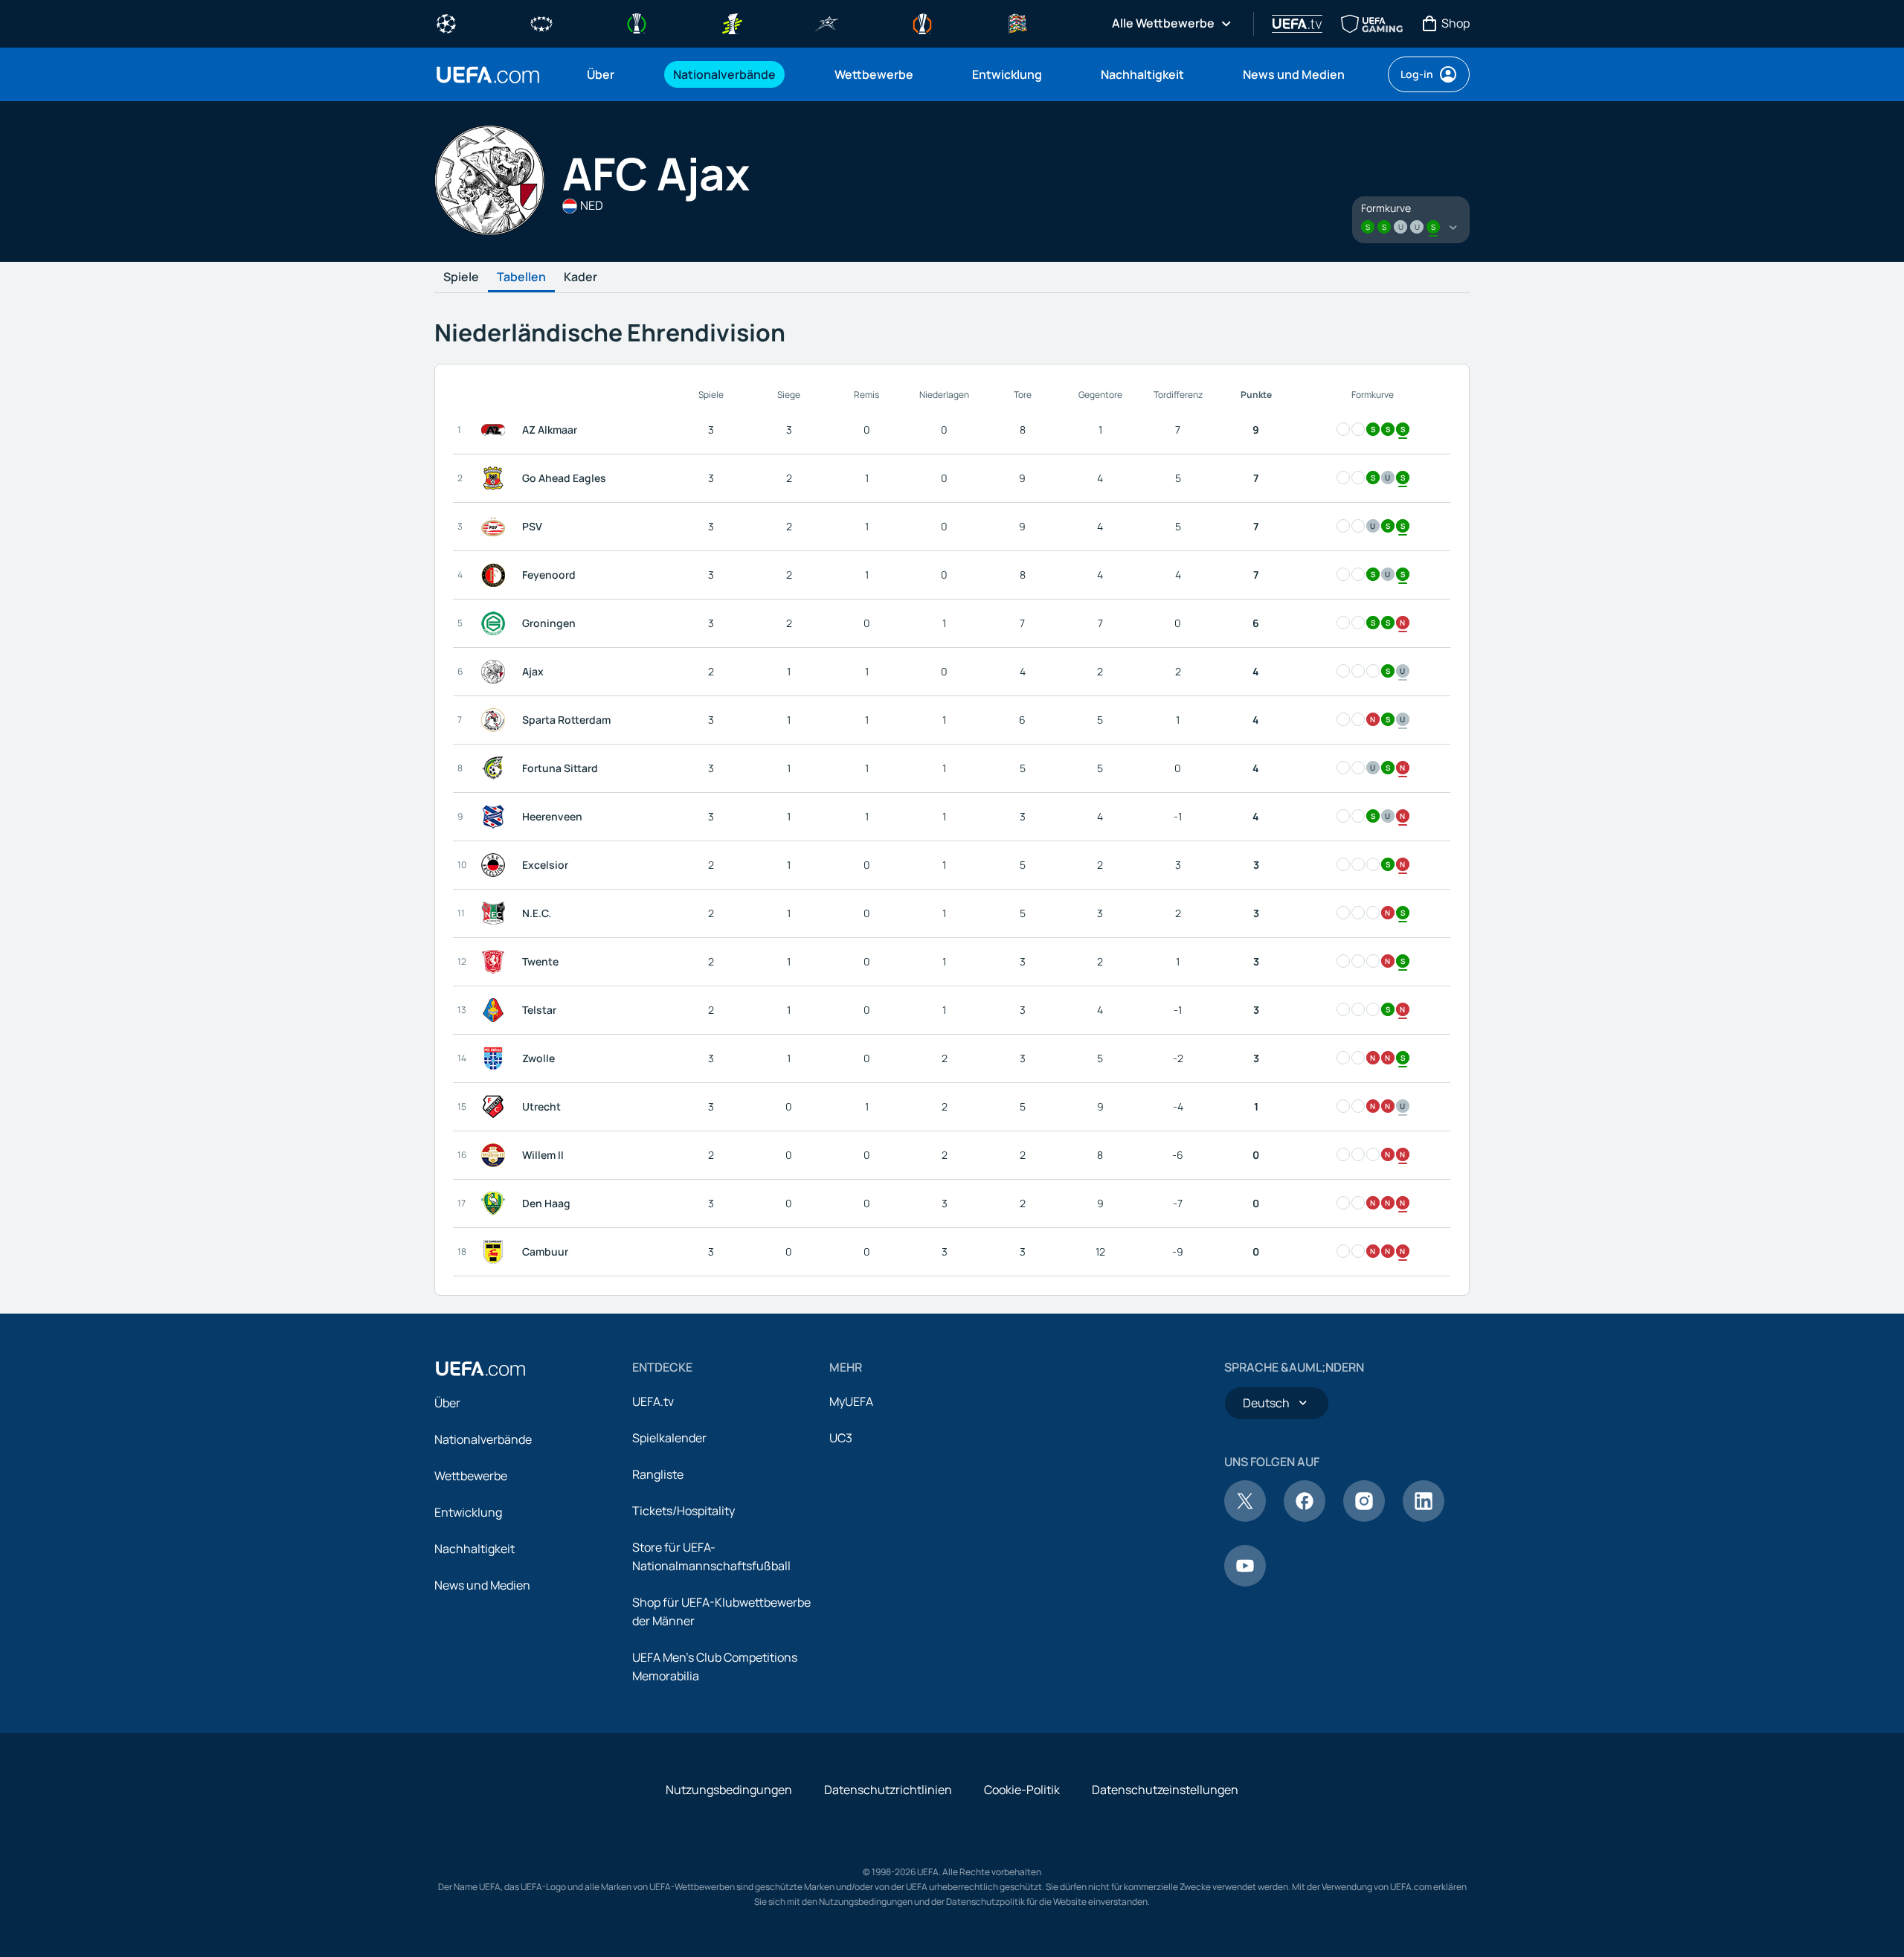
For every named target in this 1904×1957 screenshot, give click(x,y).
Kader (580, 277)
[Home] (480, 1369)
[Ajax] (496, 672)
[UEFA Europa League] (922, 22)
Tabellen (521, 277)
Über (447, 1403)
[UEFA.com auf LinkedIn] (1424, 1517)
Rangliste (658, 1474)
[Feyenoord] (496, 575)
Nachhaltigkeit (475, 1549)
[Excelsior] (496, 865)
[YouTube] (1245, 1582)
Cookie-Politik (1022, 1790)
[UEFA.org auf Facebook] (1305, 1517)
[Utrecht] (496, 1107)
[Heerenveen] (496, 817)
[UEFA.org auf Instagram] (1364, 1517)
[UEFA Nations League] (1017, 22)
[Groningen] (496, 623)
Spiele (461, 277)
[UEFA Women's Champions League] (541, 22)
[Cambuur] (496, 1252)
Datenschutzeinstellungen (1165, 1790)
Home (488, 75)
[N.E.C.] (496, 913)
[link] (601, 74)
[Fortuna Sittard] (496, 768)
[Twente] (496, 962)
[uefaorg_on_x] (1245, 1517)
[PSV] (496, 527)
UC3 (841, 1438)
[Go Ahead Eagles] (496, 478)
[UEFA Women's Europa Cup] (732, 22)
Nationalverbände (483, 1439)
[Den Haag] (496, 1204)
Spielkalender (669, 1438)
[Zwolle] (496, 1058)
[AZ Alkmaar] (496, 430)
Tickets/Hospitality (684, 1511)
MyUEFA (851, 1401)
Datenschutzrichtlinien (888, 1790)
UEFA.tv (653, 1401)
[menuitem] (611, 74)
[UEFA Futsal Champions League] (827, 22)
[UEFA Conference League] (637, 22)
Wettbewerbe (471, 1476)
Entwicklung (468, 1512)
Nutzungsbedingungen (729, 1790)
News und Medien (482, 1585)
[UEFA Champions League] (446, 22)
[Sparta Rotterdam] (496, 720)
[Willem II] (496, 1155)
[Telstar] (496, 1010)
